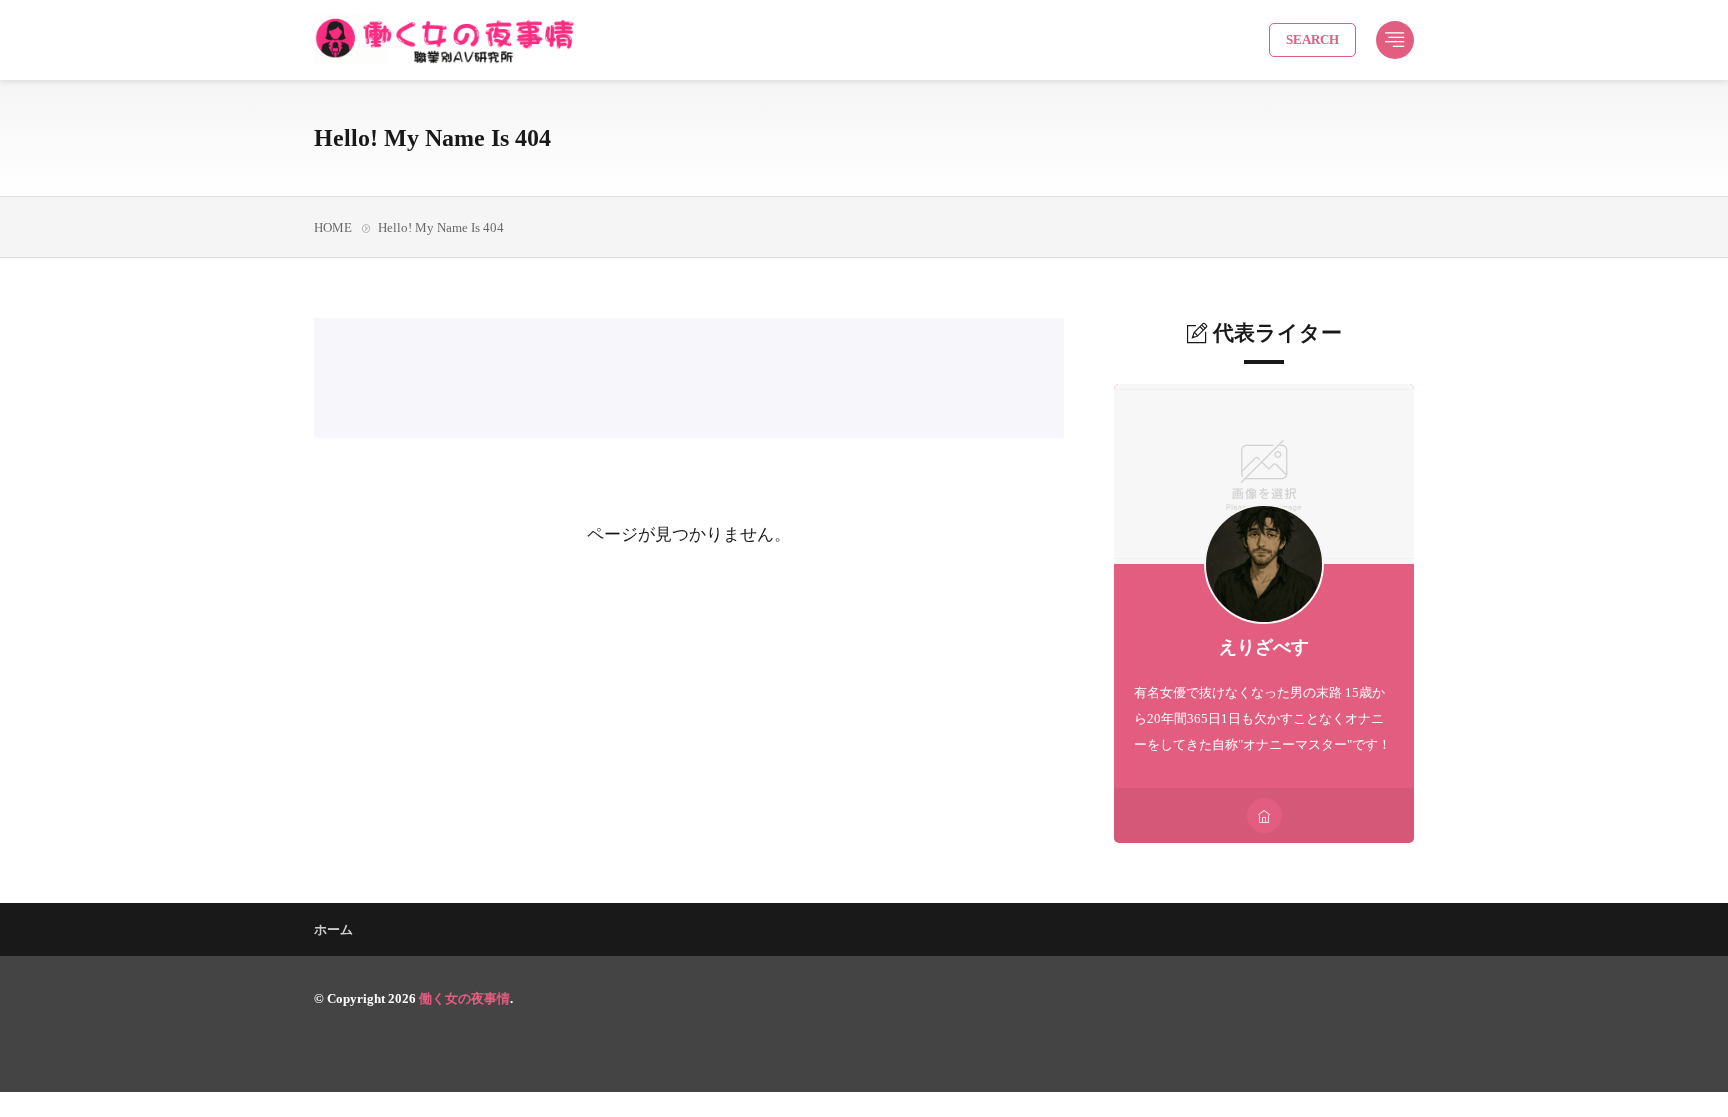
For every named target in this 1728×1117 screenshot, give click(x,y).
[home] (1264, 815)
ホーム (333, 929)
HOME (333, 227)
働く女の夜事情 (464, 998)
